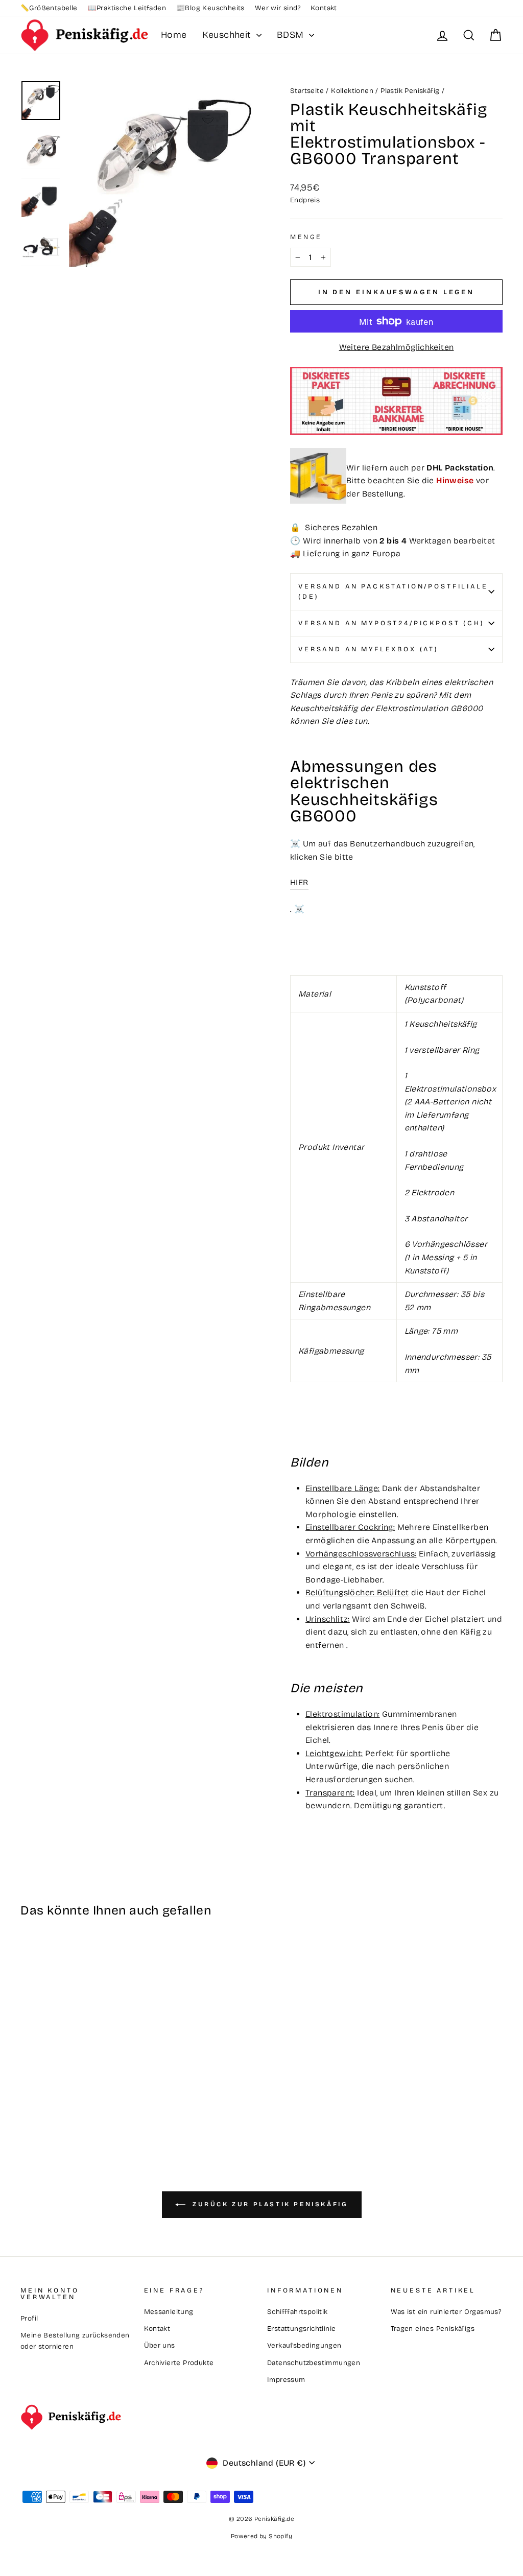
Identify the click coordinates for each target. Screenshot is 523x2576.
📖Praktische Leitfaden (127, 8)
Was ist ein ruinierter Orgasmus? (446, 2312)
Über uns (160, 2345)
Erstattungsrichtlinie (301, 2329)
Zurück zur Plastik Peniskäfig (269, 2205)
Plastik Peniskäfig (410, 91)
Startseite (307, 91)
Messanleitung (169, 2312)
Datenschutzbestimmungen (314, 2363)
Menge (306, 237)
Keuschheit (228, 35)
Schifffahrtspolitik (298, 2312)
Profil (29, 2318)
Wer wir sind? (278, 8)
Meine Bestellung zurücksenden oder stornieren (75, 2341)
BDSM (292, 35)
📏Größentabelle (49, 8)
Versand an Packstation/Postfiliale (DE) (393, 591)
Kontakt (324, 8)
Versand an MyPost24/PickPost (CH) (391, 623)
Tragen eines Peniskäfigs (433, 2329)
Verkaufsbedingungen (304, 2345)
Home (174, 35)
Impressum (286, 2380)
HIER (299, 882)
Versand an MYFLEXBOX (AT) (369, 649)
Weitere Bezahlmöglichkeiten (397, 347)
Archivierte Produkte (179, 2363)
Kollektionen (352, 91)
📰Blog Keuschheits (210, 8)
